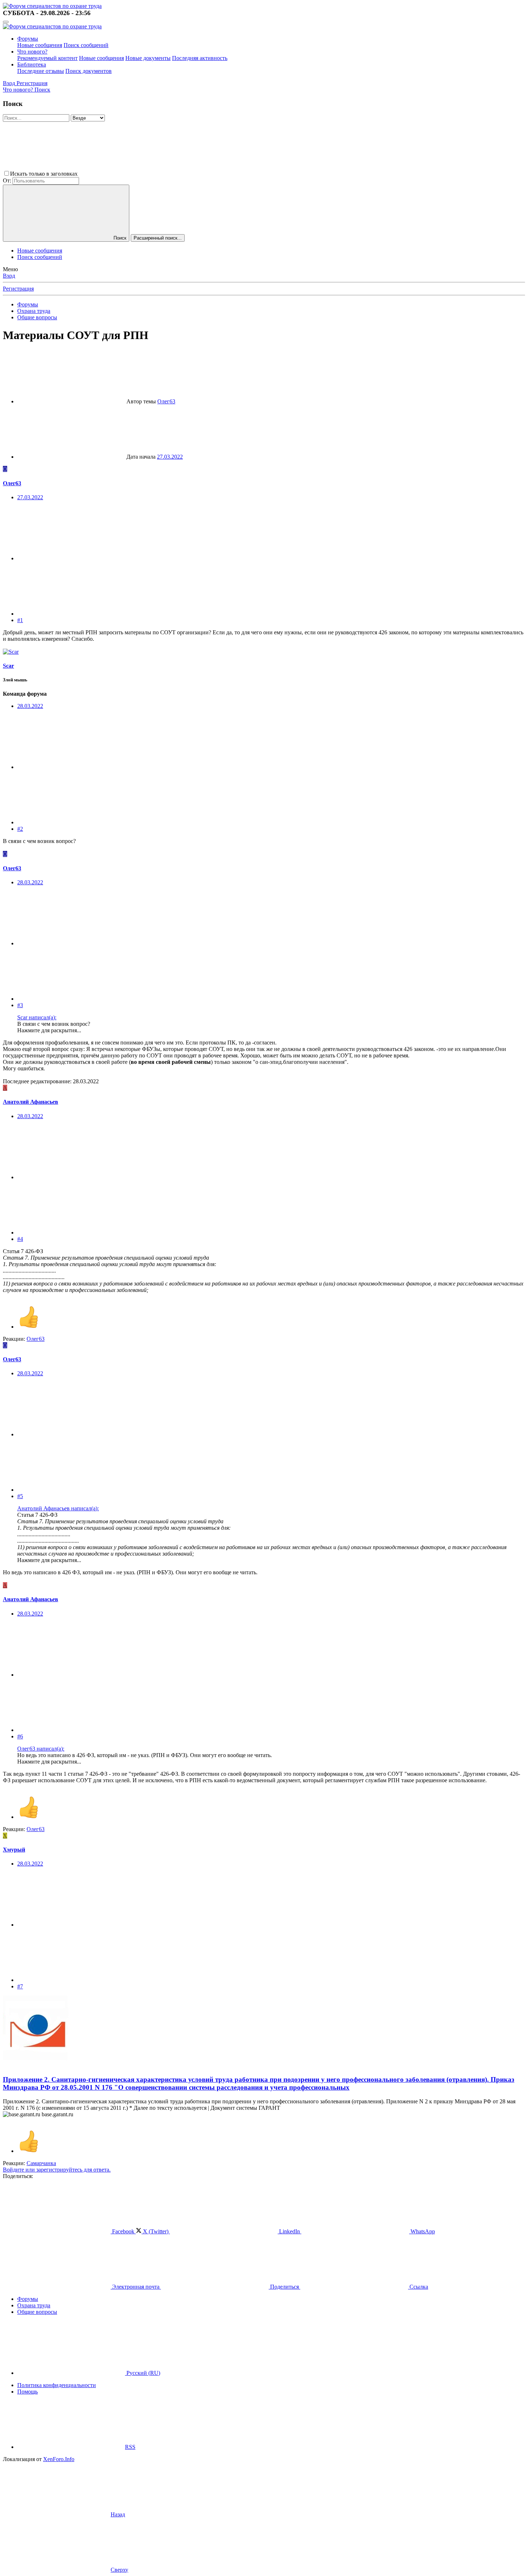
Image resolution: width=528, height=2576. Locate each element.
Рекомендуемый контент (47, 58)
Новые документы (148, 58)
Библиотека (32, 64)
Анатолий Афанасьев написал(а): (58, 1508)
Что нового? (32, 52)
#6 (20, 1736)
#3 (20, 1005)
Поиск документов (89, 71)
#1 (20, 620)
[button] (133, 174)
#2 (20, 829)
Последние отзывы (41, 71)
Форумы (28, 39)
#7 (20, 1986)
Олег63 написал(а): (41, 1749)
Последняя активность (200, 58)
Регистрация (18, 289)
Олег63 (166, 401)
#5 (20, 1496)
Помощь (27, 2392)
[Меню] (6, 22)
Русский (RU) (143, 2373)
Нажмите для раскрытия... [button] (49, 1030)
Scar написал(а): (37, 1017)
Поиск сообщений (86, 45)
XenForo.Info (59, 2459)
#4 (20, 1239)
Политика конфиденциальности (57, 2385)
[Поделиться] (71, 558)
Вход (9, 276)
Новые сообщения (40, 45)
